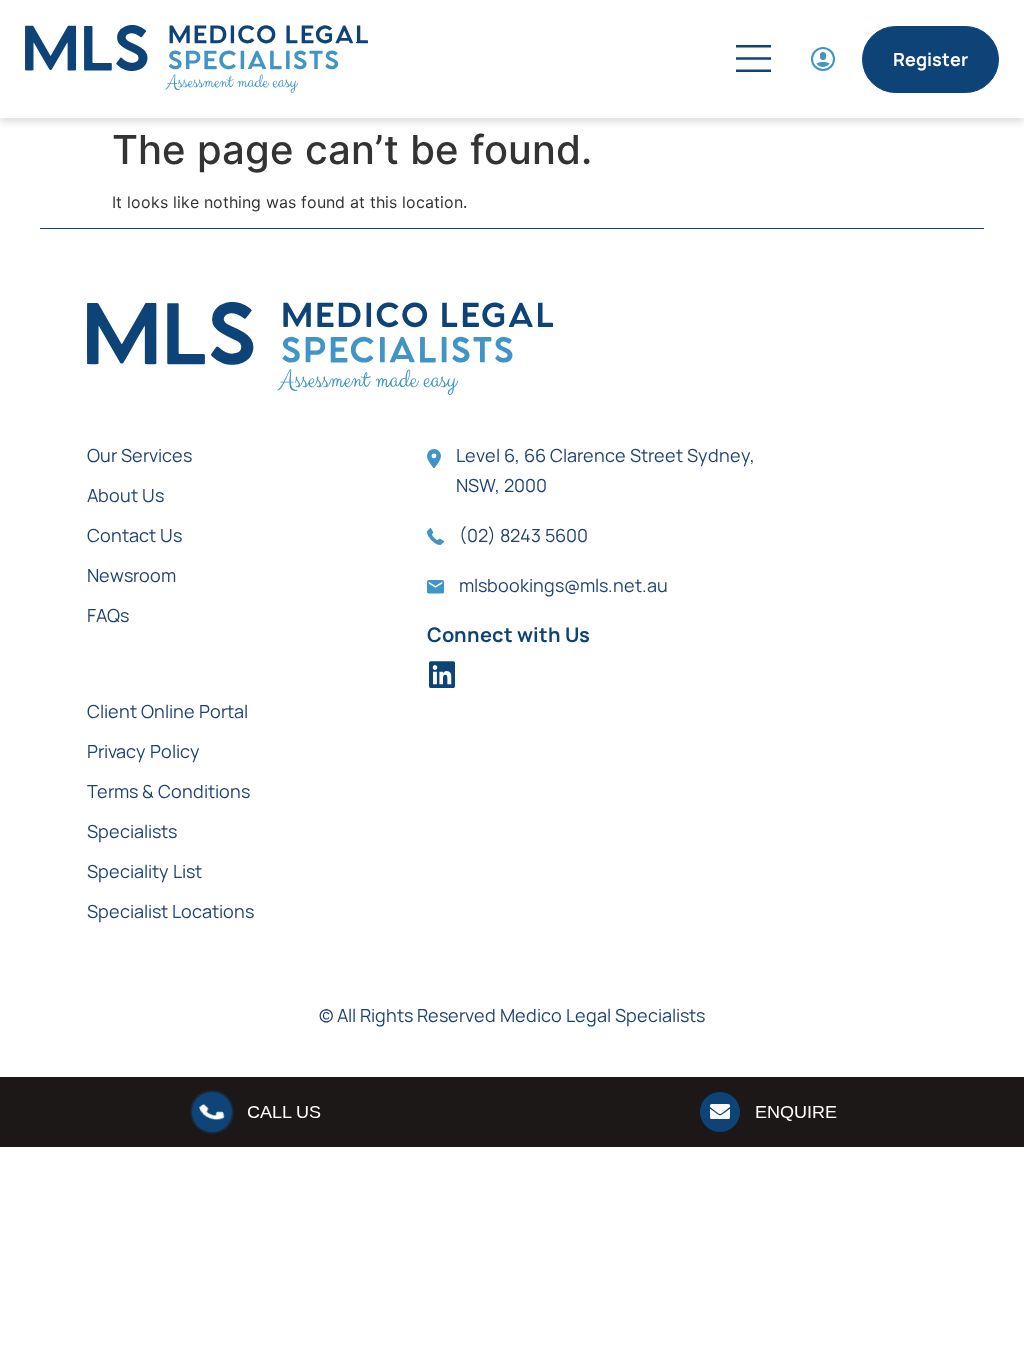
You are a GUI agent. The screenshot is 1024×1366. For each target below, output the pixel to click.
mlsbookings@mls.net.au (563, 585)
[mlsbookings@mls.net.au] (435, 587)
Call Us (284, 1112)
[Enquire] (720, 1112)
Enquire (796, 1112)
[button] (662, 61)
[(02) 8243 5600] (435, 536)
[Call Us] (212, 1112)
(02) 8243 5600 (523, 535)
